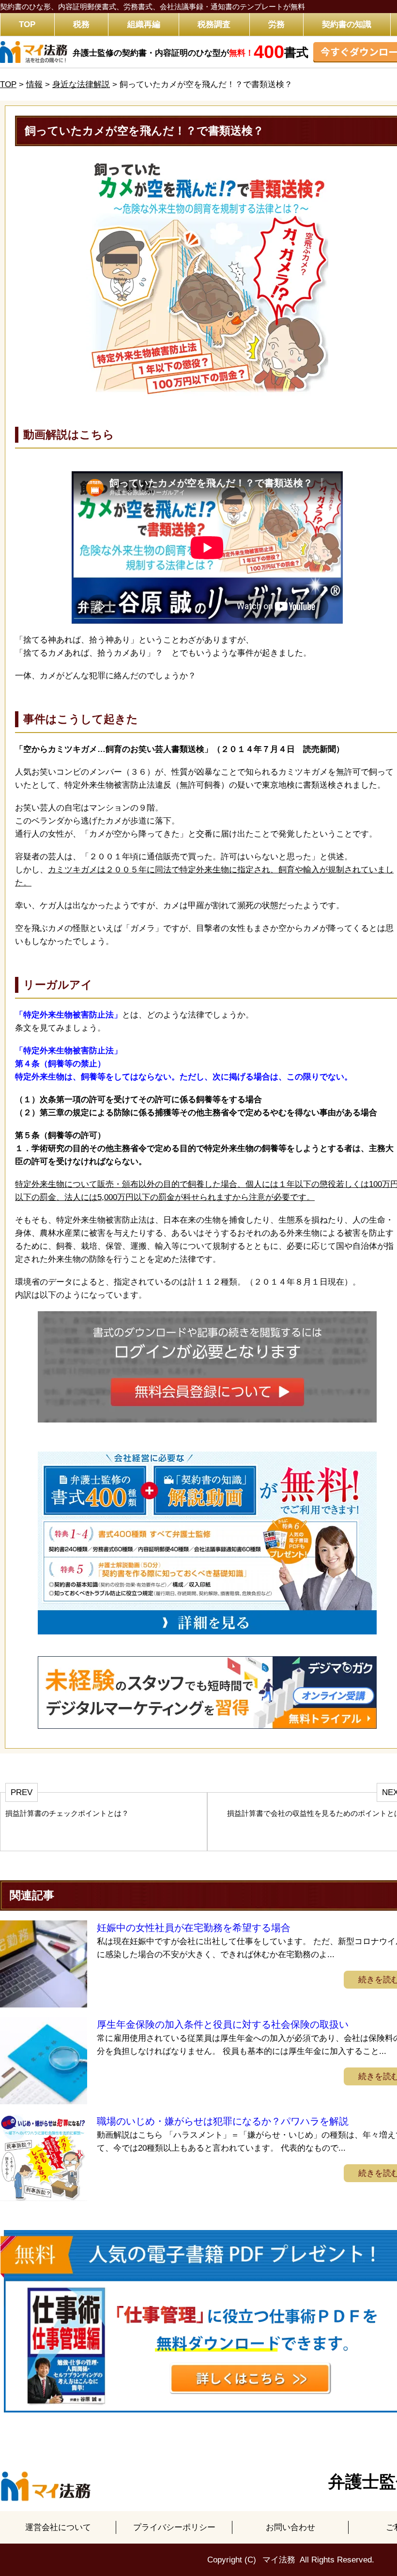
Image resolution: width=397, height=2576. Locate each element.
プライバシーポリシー (174, 2527)
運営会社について (58, 2527)
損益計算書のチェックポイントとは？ (67, 1813)
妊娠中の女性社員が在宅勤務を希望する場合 (194, 1928)
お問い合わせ (290, 2527)
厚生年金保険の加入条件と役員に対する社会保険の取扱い (223, 2024)
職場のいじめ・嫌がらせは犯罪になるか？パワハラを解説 (223, 2121)
